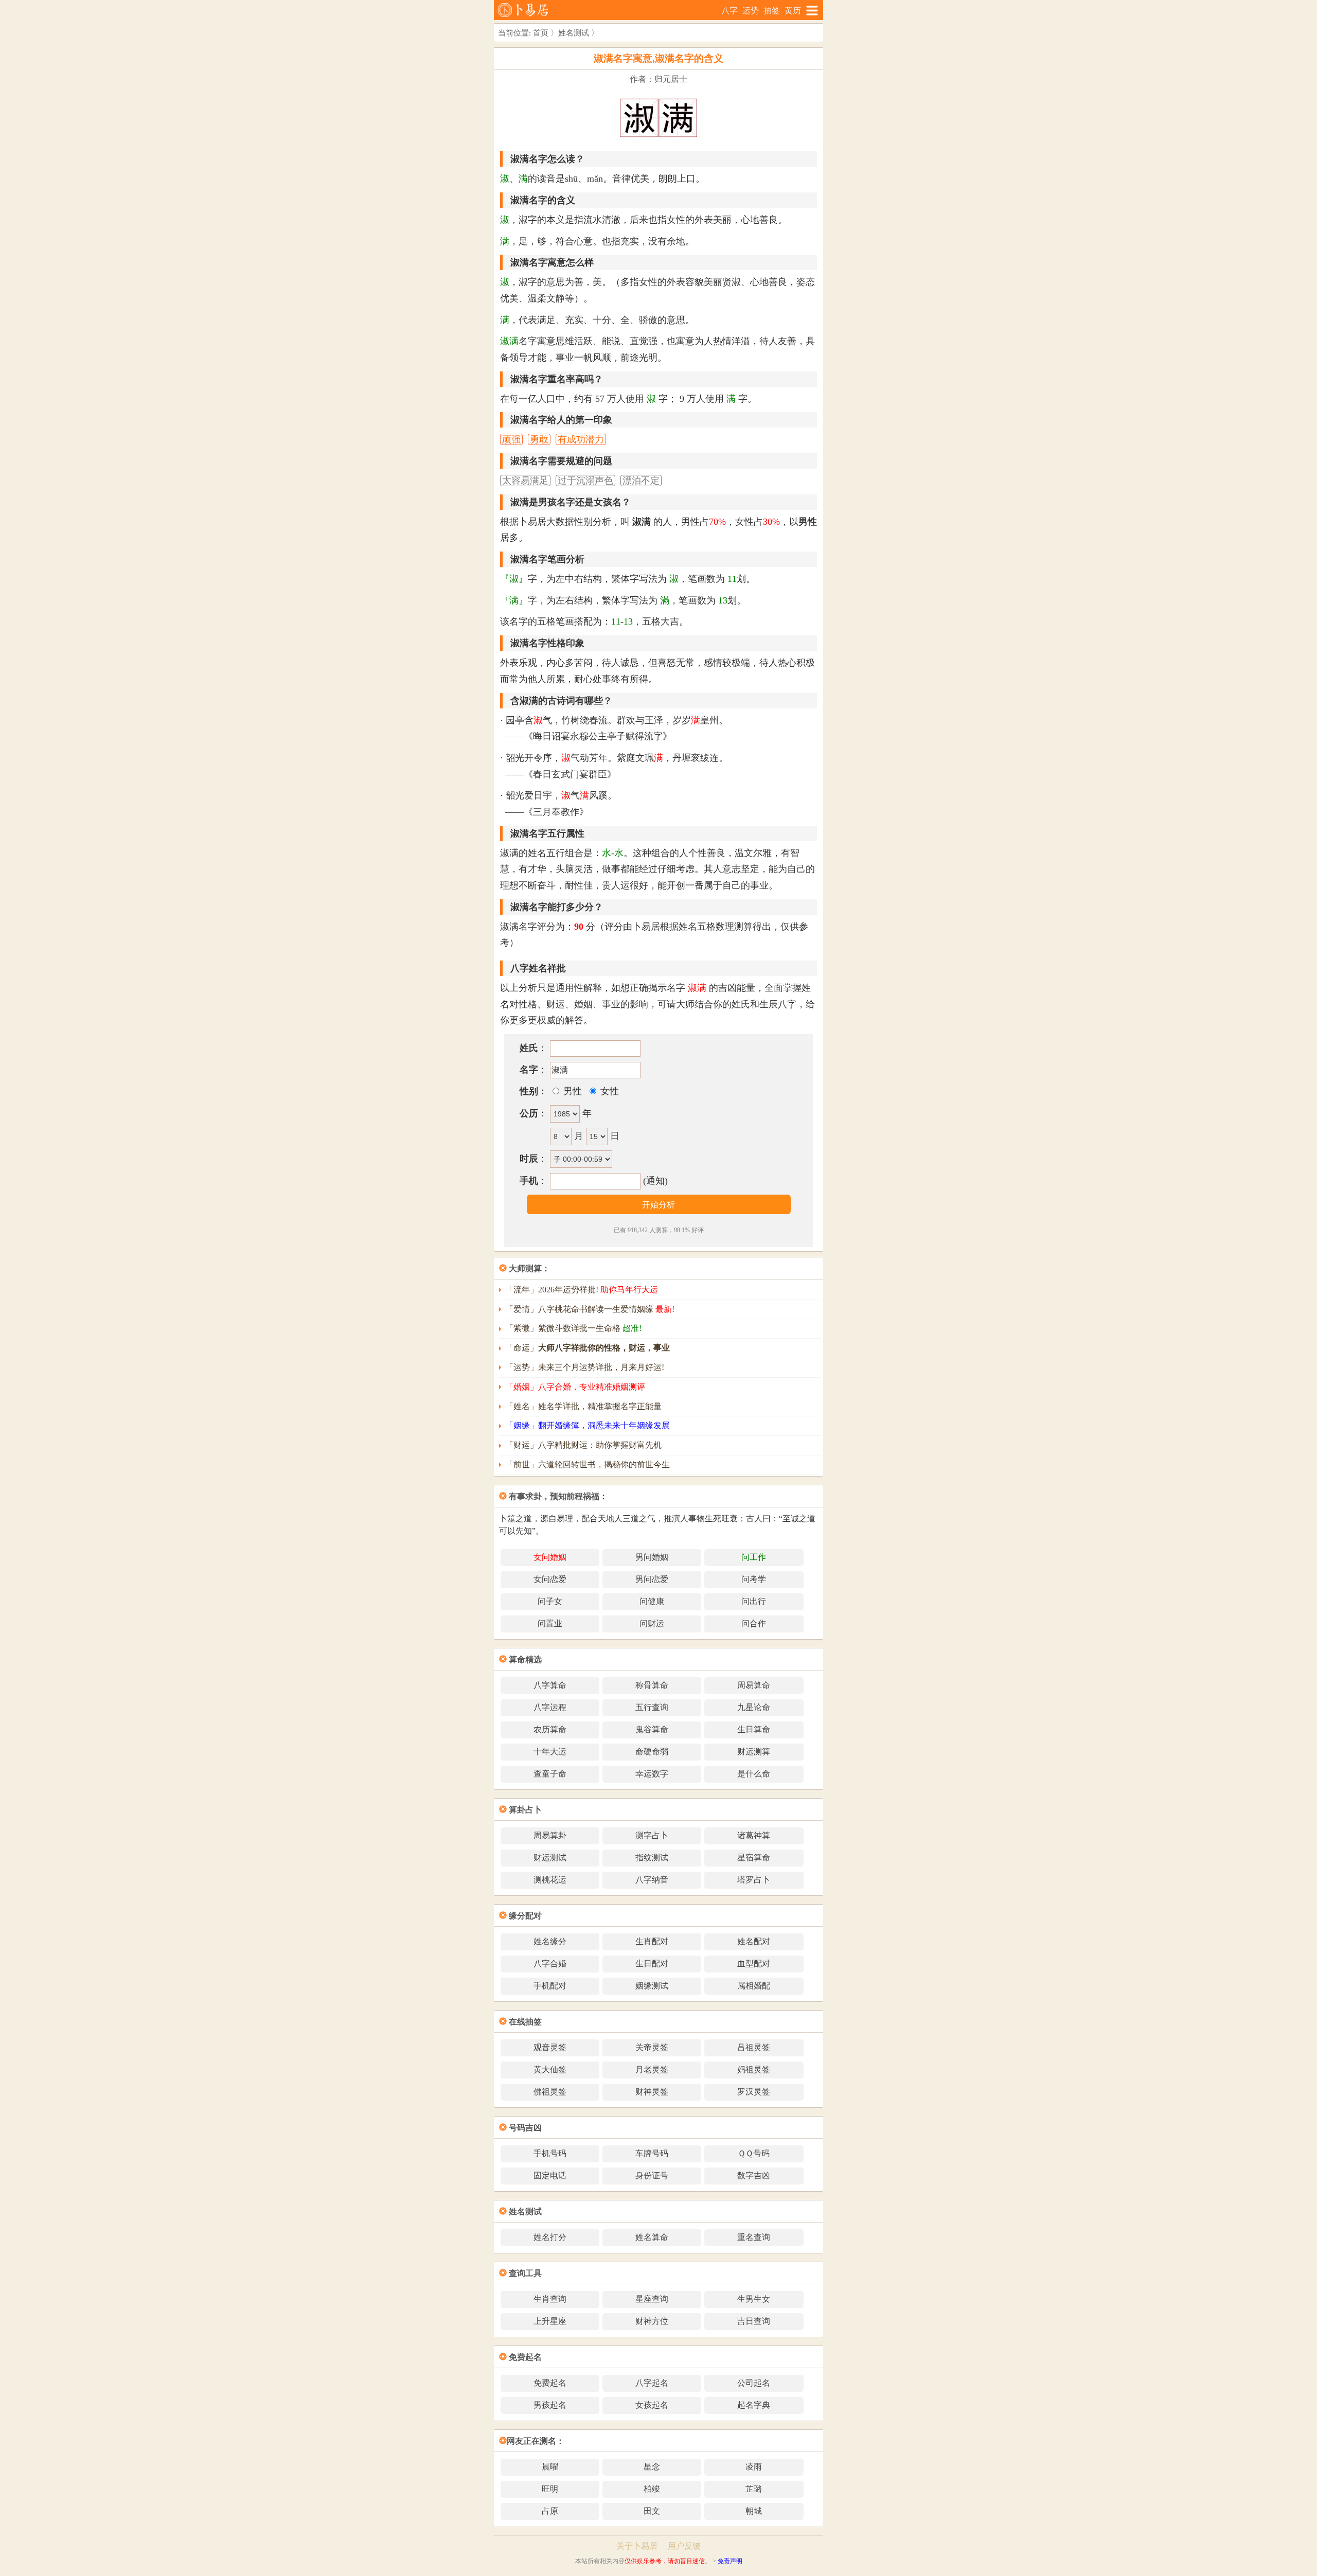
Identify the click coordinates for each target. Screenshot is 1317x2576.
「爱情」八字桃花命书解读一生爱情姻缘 (590, 1309)
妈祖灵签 (754, 2069)
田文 (652, 2511)
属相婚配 (754, 1986)
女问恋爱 (550, 1579)
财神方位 (652, 2321)
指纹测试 (652, 1858)
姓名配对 (754, 1941)
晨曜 (550, 2467)
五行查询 (652, 1707)
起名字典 (754, 2405)
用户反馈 (684, 2546)
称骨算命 (652, 1685)
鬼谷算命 (652, 1729)
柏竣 (652, 2489)
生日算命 (754, 1729)
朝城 (754, 2511)
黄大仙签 (550, 2069)
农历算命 (550, 1729)
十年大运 (550, 1752)
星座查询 (652, 2299)
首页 (541, 33)
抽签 (772, 11)
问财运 (652, 1623)
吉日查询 (754, 2321)
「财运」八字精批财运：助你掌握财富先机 (583, 1445)
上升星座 (550, 2321)
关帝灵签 (652, 2047)
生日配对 (652, 1964)
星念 (652, 2467)
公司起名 (754, 2383)
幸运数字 (652, 1774)
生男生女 (754, 2299)
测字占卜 (652, 1835)
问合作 (754, 1623)
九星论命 (754, 1707)
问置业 (550, 1623)
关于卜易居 (637, 2546)
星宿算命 (754, 1858)
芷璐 (754, 2489)
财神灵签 (652, 2092)
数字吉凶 (754, 2175)
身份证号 (652, 2175)
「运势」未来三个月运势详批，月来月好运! (585, 1367)
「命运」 (588, 1348)
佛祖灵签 (550, 2092)
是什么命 (754, 1774)
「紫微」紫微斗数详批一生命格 (573, 1328)
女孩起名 (652, 2405)
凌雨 (754, 2467)
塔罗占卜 (754, 1880)
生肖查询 (550, 2299)
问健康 (652, 1601)
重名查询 (754, 2237)
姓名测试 (574, 33)
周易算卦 (550, 1835)
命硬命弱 (652, 1752)
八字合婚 (550, 1964)
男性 (571, 1091)
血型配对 (754, 1964)
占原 (550, 2511)
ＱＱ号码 (754, 2153)
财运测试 (550, 1858)
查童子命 (550, 1774)
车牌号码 (652, 2153)
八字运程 (550, 1707)
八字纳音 (652, 1880)
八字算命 (550, 1685)
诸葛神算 (754, 1835)
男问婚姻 (652, 1557)
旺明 (550, 2489)
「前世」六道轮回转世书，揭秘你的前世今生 (588, 1464)
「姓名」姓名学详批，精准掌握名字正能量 (583, 1406)
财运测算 (754, 1752)
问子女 (550, 1601)
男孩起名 (550, 2405)
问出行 (754, 1601)
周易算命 (754, 1685)
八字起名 (652, 2383)
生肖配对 (652, 1941)
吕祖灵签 (754, 2047)
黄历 (793, 11)
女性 (608, 1091)
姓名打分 (550, 2237)
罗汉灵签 (754, 2092)
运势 (751, 11)
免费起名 (550, 2383)
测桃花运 (550, 1880)
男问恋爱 (652, 1579)
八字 (729, 11)
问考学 (754, 1579)
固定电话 (550, 2175)
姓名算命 (652, 2237)
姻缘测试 (652, 1986)
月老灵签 (652, 2069)
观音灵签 (550, 2047)
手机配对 (550, 1986)
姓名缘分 (550, 1941)
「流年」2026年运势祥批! (582, 1290)
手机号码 (550, 2153)
